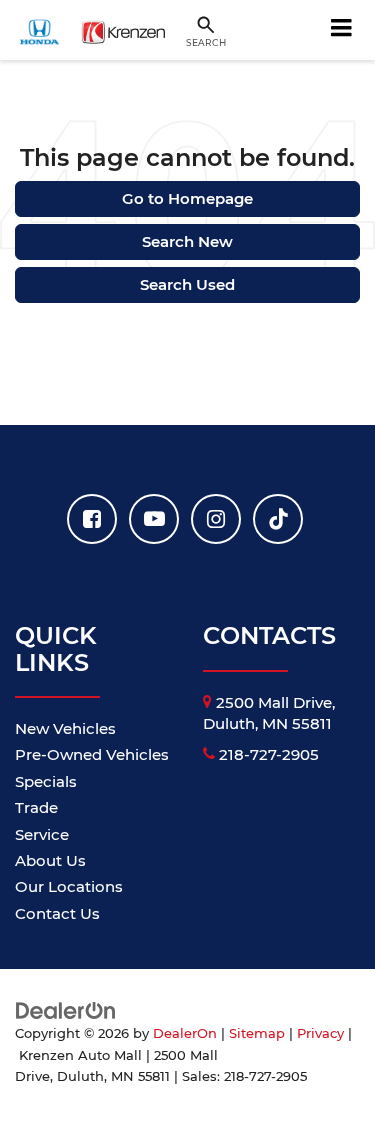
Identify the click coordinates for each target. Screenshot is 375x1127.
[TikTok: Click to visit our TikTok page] (278, 519)
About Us (50, 860)
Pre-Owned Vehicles (92, 754)
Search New (187, 241)
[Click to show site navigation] (342, 30)
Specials (46, 781)
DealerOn (185, 1033)
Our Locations (69, 886)
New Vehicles (65, 728)
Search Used (187, 284)
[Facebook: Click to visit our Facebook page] (92, 519)
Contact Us (57, 913)
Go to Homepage (187, 198)
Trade (36, 807)
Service (42, 834)
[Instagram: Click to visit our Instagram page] (216, 519)
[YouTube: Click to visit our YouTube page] (154, 519)
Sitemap (257, 1033)
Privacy (320, 1033)
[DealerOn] (66, 1009)
